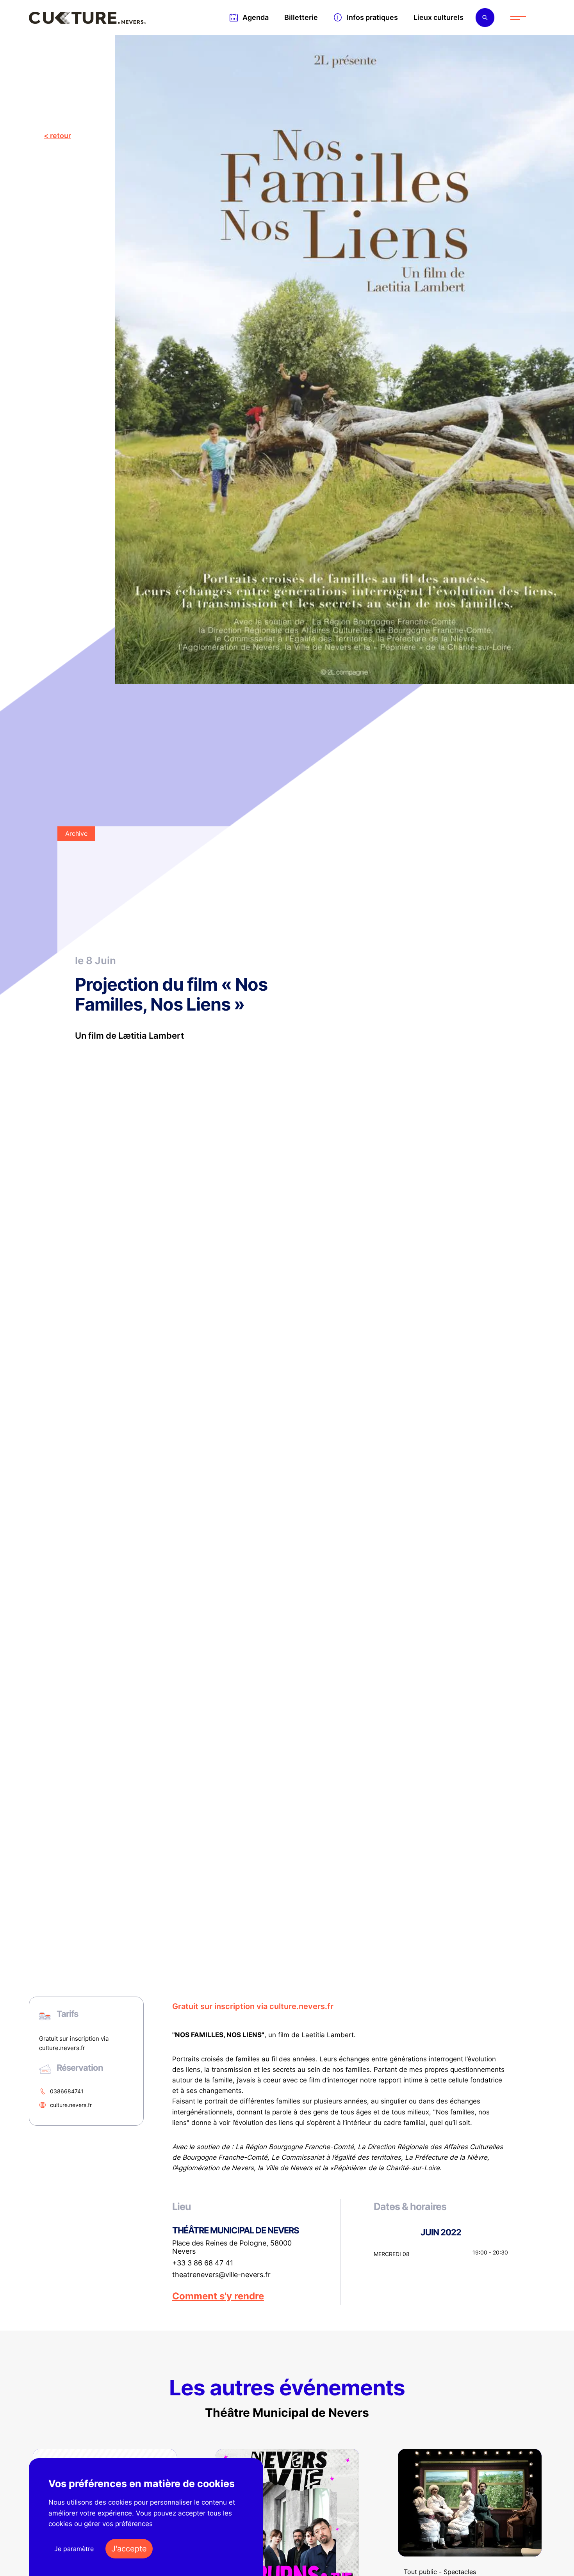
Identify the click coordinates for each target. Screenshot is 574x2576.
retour (61, 136)
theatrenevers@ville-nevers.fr (221, 2275)
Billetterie (301, 17)
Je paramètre (74, 2549)
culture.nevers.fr (71, 2105)
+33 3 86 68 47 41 (203, 2263)
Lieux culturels (439, 17)
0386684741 (67, 2091)
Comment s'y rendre (218, 2296)
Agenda (256, 17)
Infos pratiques (372, 17)
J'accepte (129, 2549)
